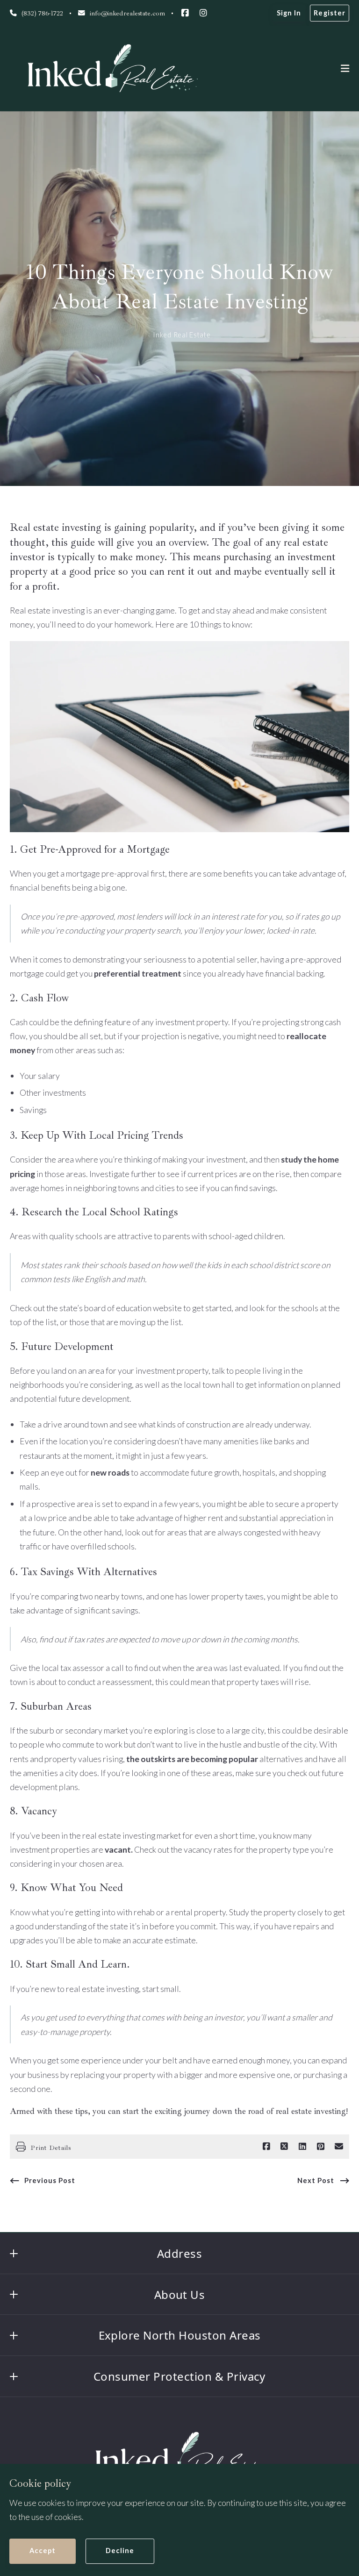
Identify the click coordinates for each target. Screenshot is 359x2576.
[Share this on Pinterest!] (321, 2147)
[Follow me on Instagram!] (203, 13)
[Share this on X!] (284, 2147)
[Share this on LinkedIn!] (302, 2147)
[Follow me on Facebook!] (185, 13)
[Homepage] (112, 69)
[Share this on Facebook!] (266, 2147)
